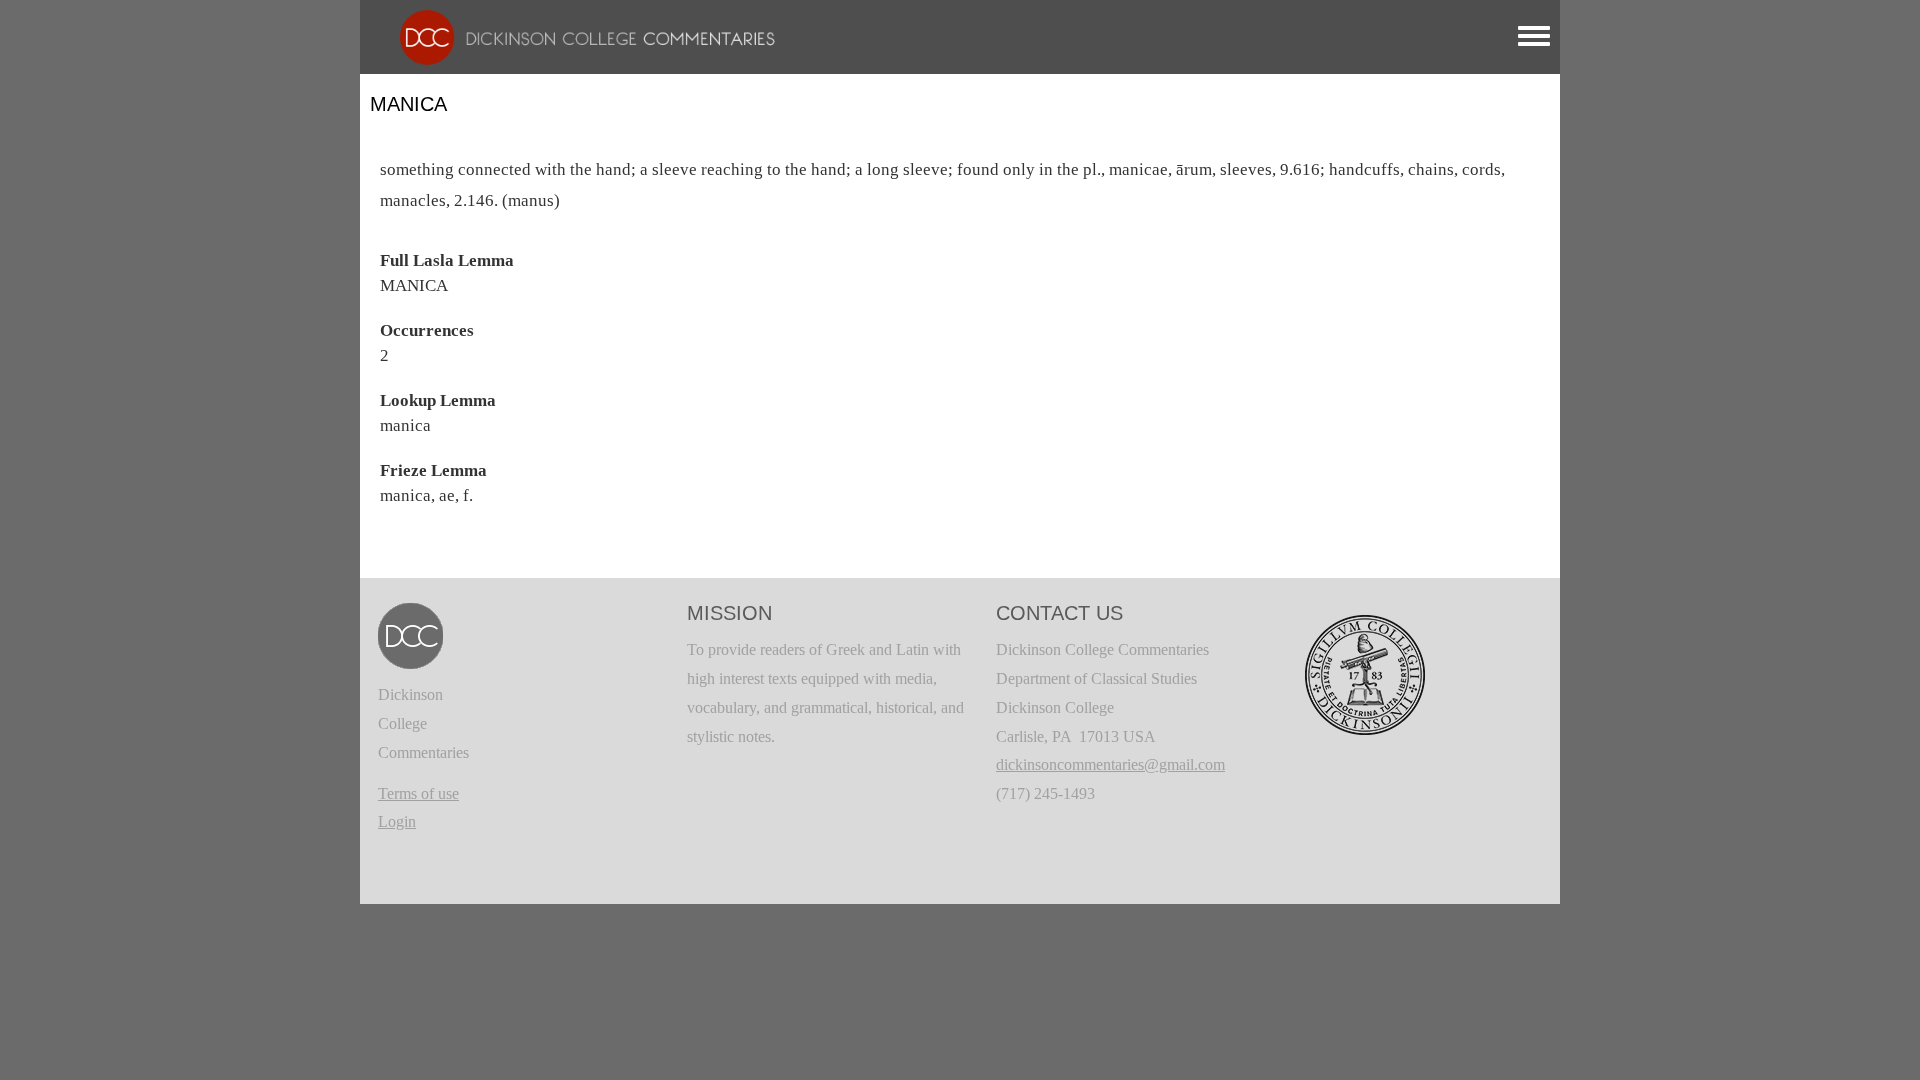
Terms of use (418, 793)
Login (397, 821)
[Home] (577, 35)
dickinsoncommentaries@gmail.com (1110, 764)
